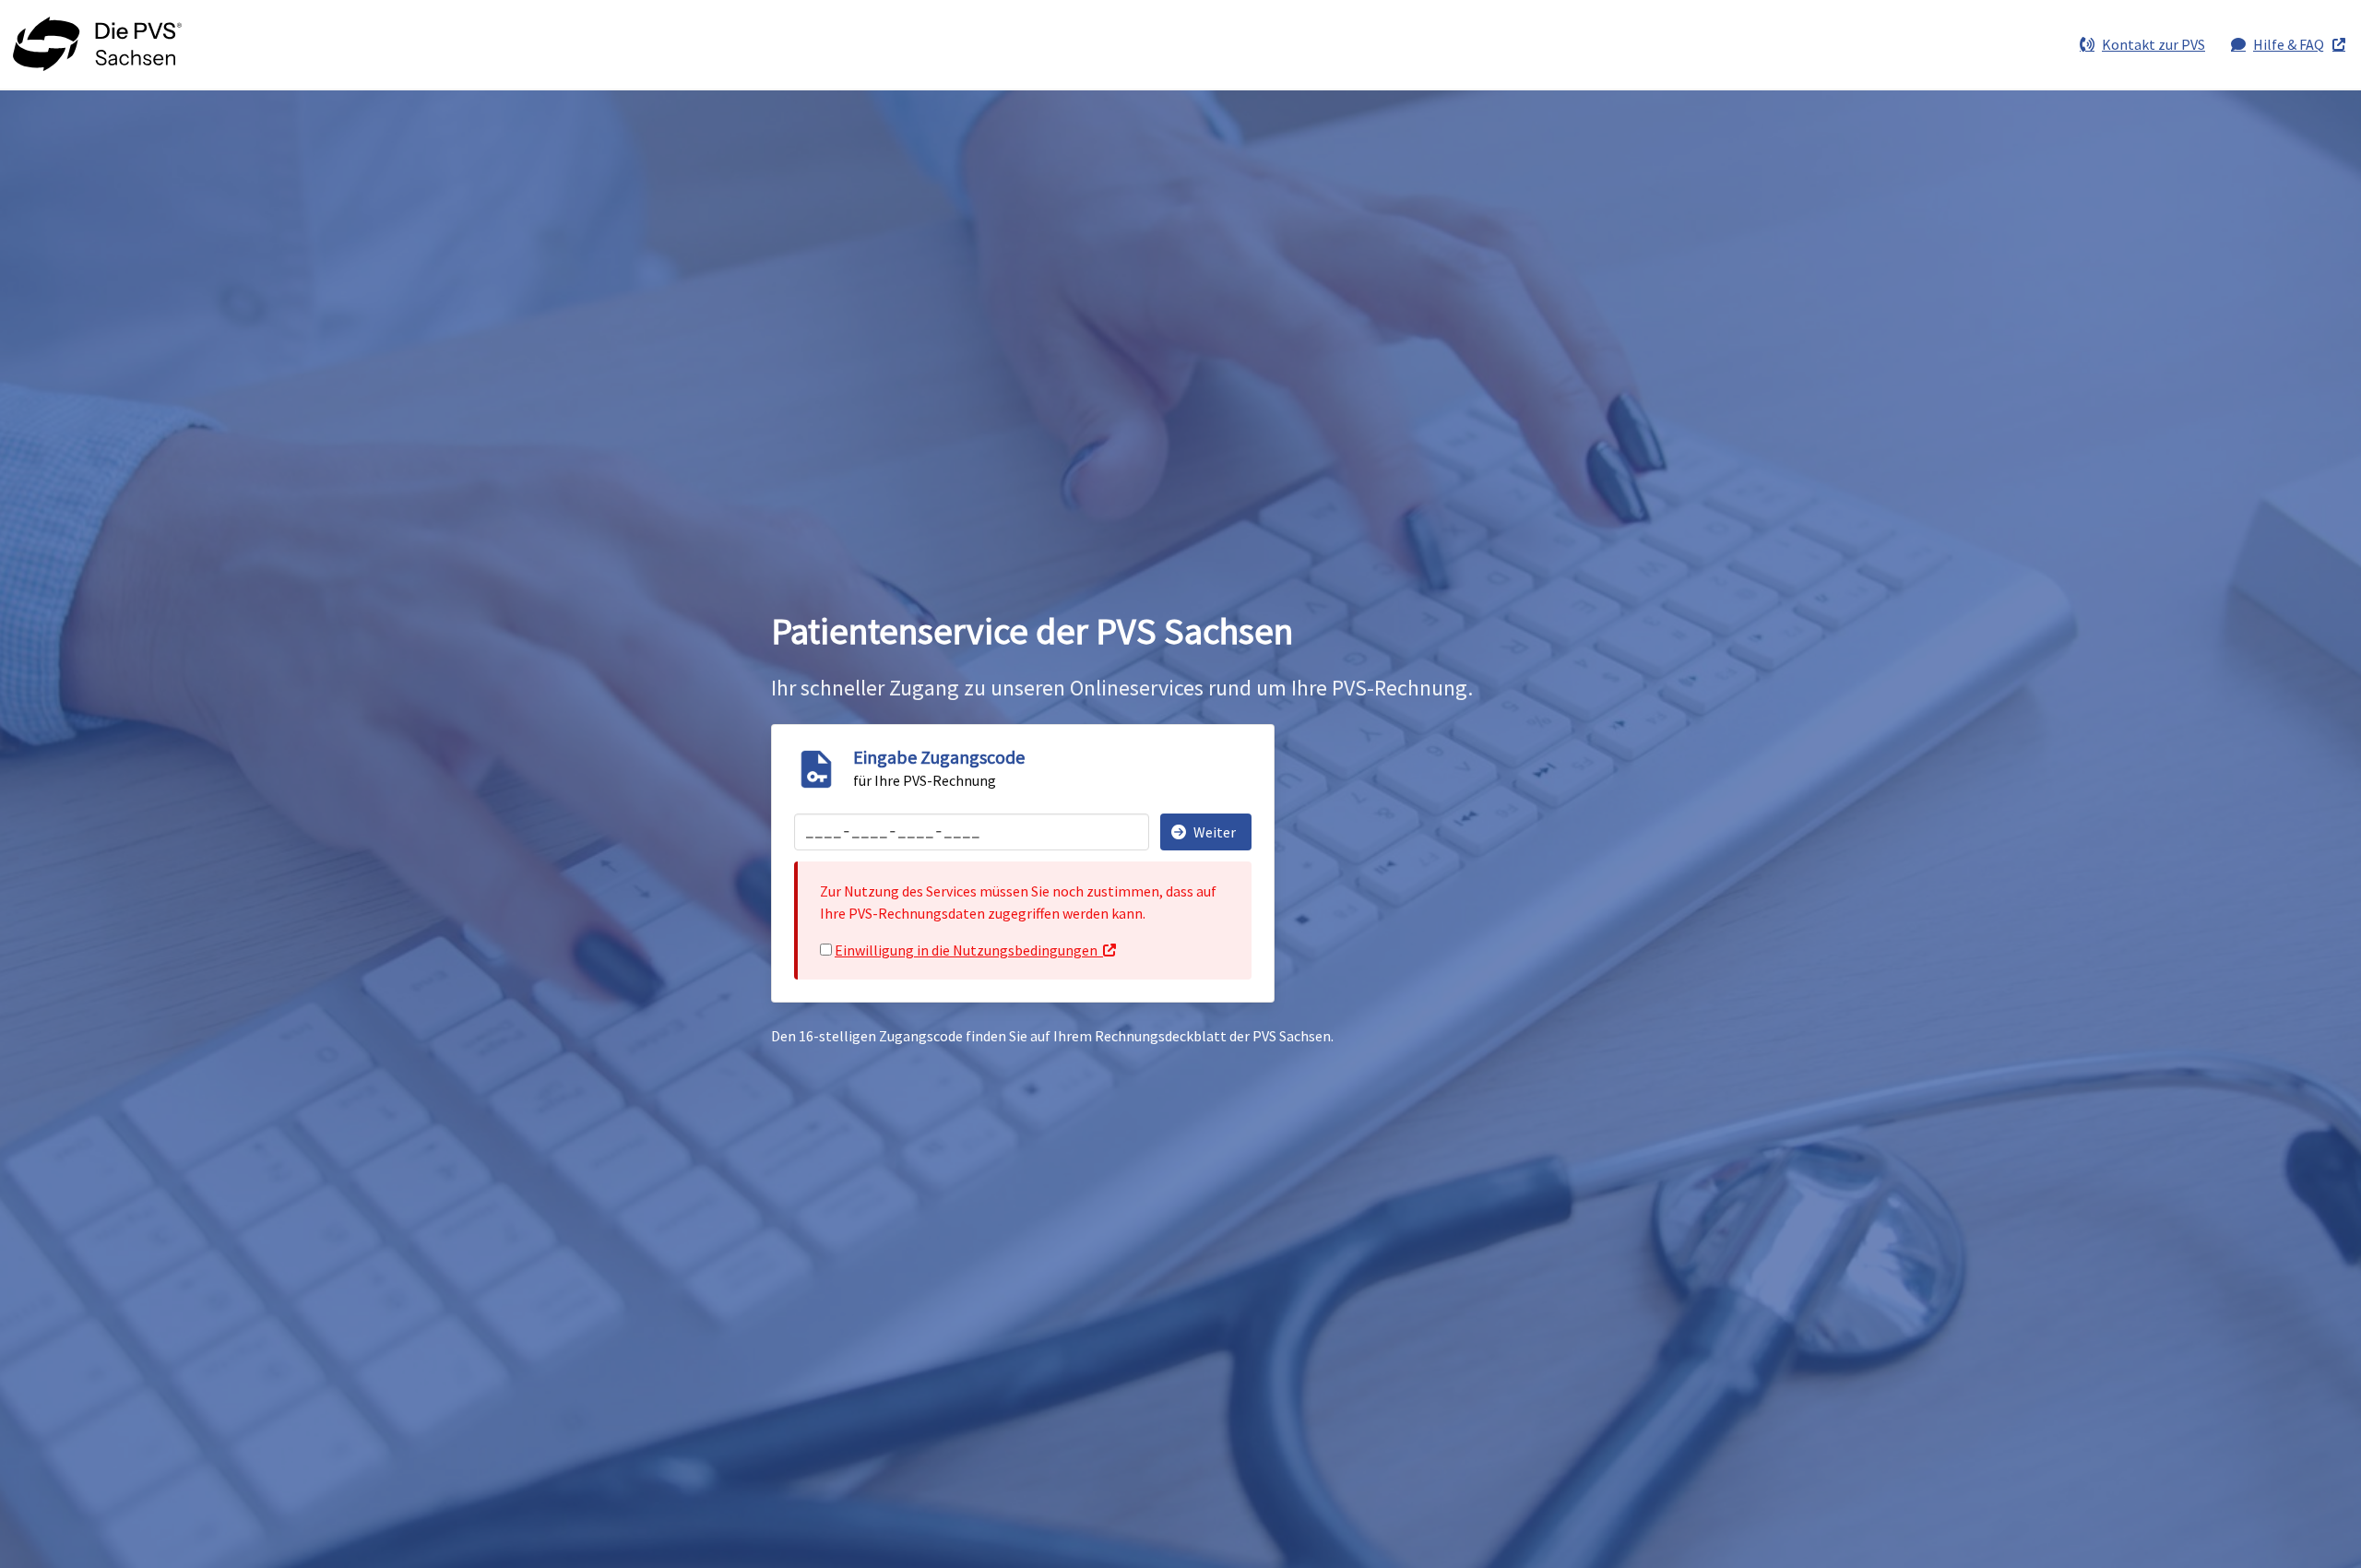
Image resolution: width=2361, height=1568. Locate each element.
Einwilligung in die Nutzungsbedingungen (966, 950)
